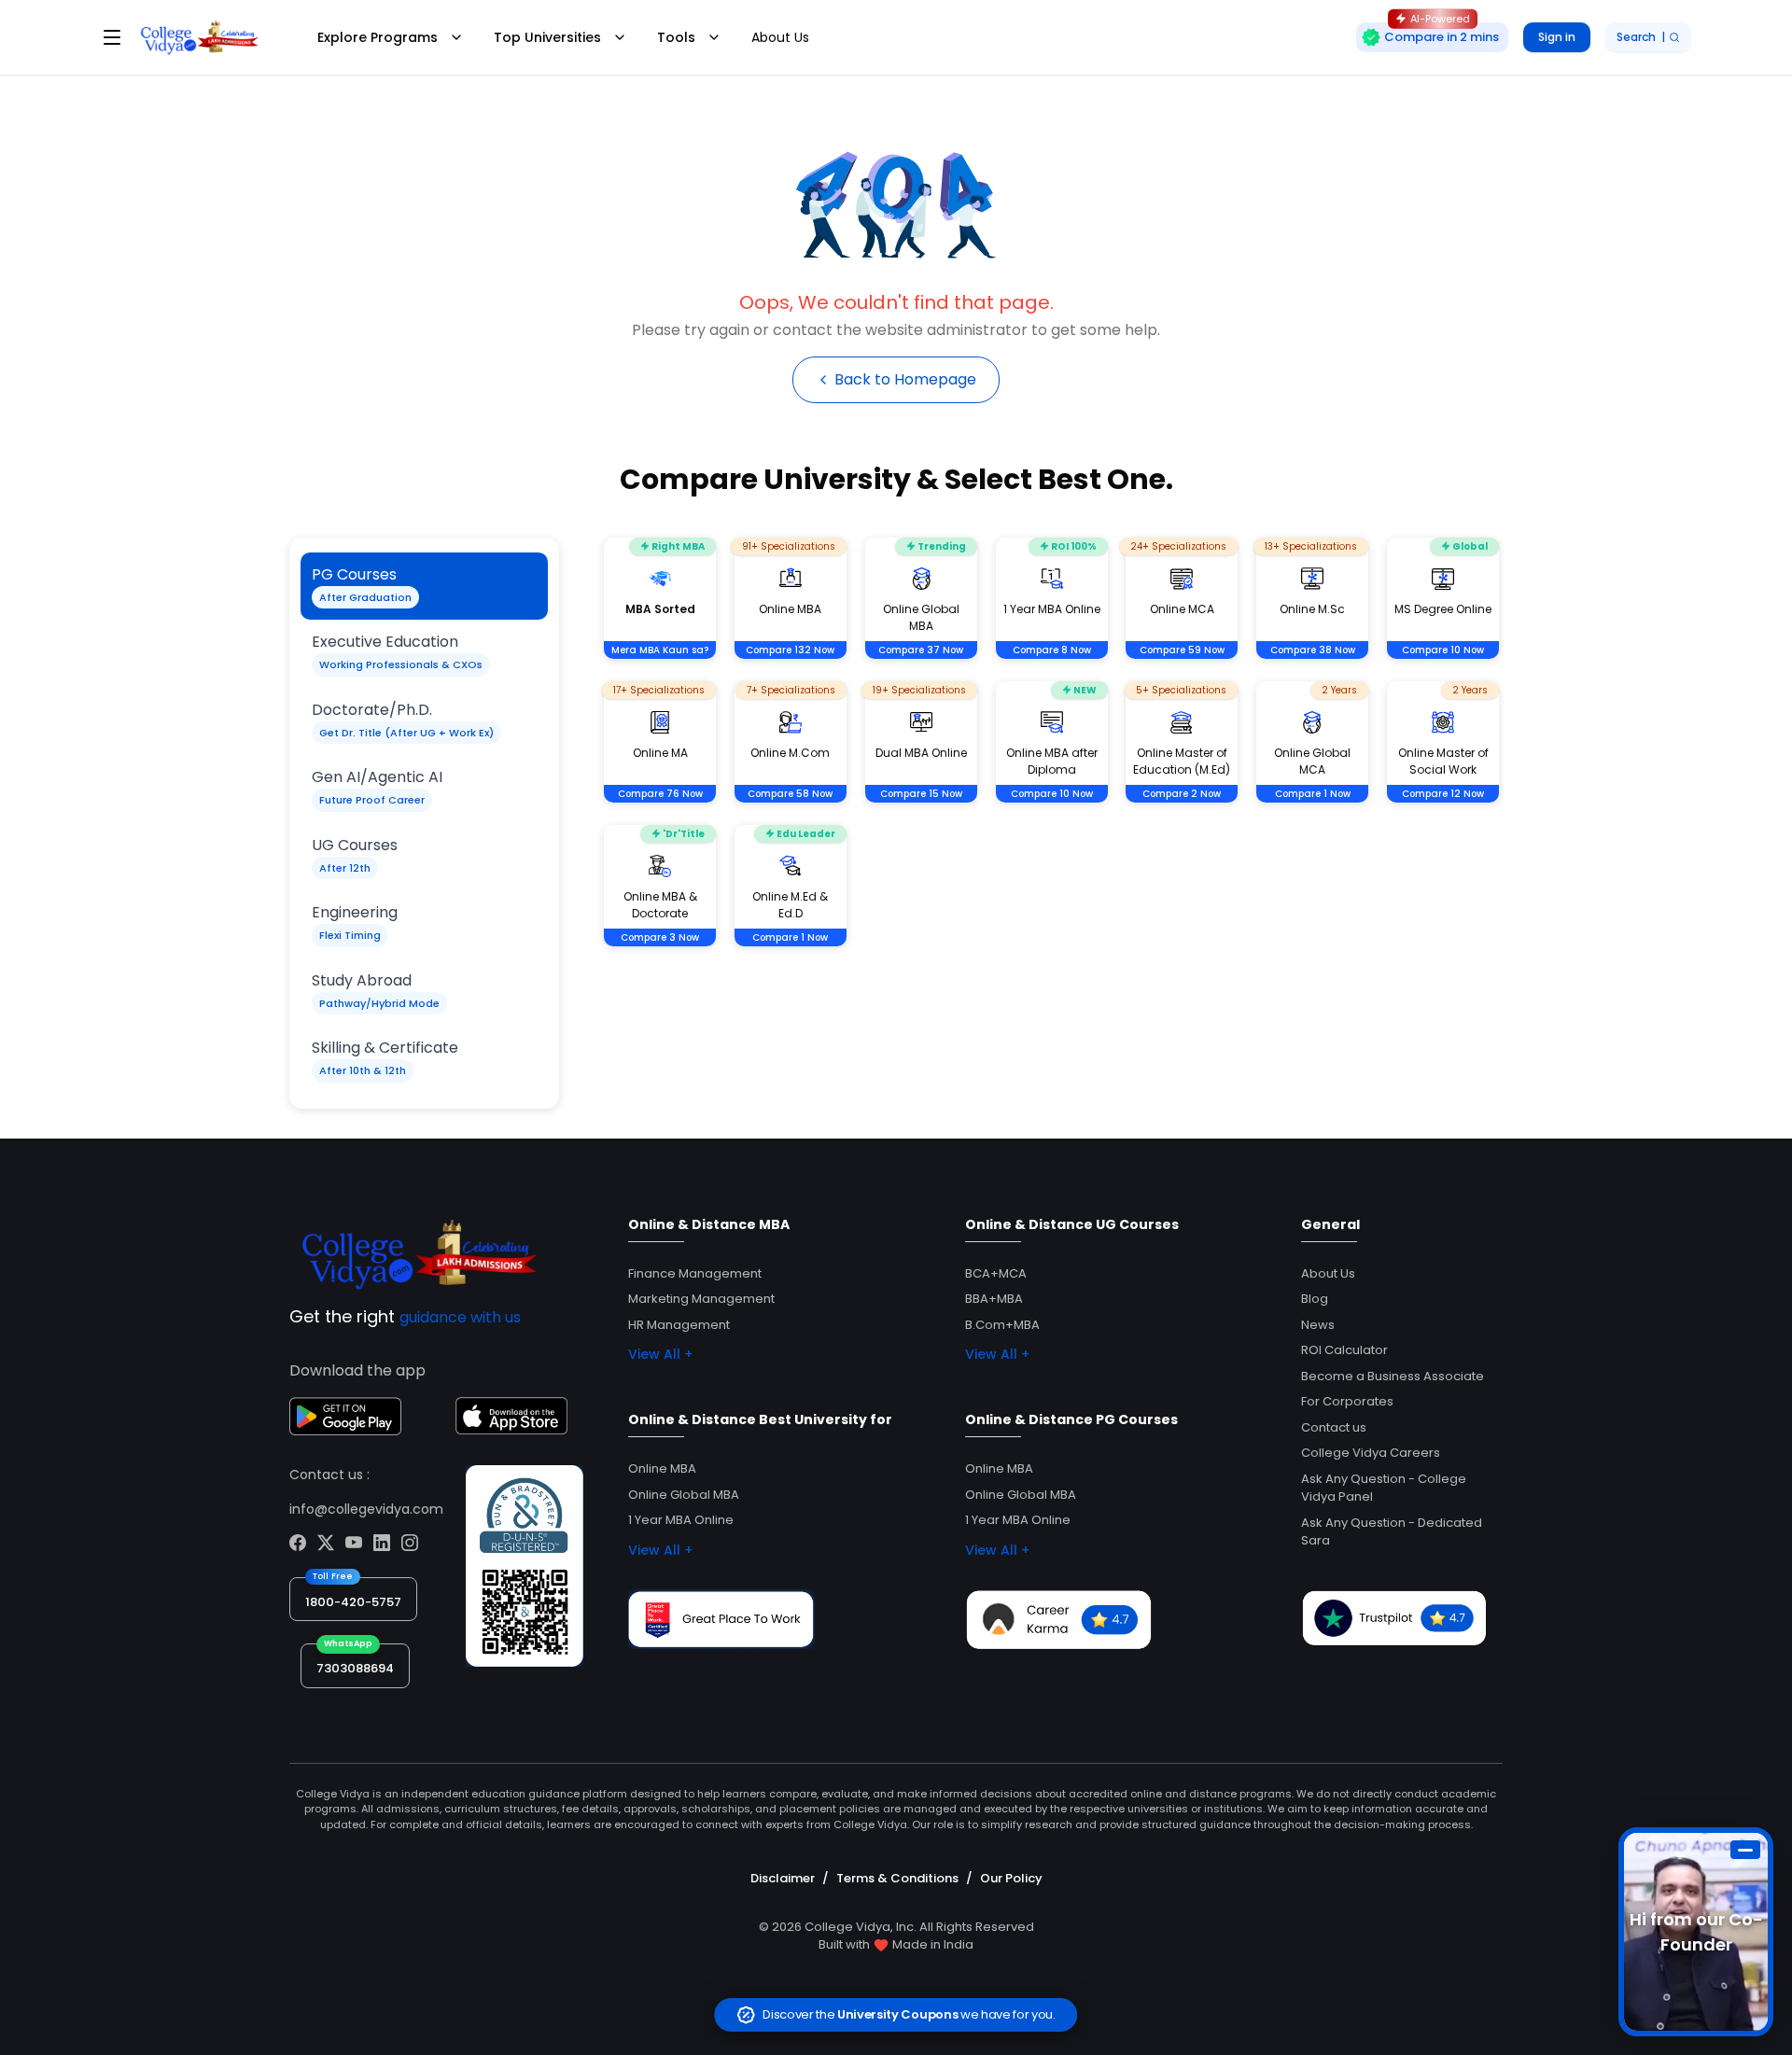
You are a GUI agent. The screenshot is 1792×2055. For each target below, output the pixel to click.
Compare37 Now (921, 650)
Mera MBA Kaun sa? (660, 650)
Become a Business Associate (1393, 1376)
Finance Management (695, 1273)
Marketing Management (701, 1299)
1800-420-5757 (353, 1602)
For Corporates (1347, 1401)
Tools (676, 37)
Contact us (1334, 1427)
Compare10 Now (1443, 650)
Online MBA (662, 1468)
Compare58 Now (790, 794)
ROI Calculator (1344, 1350)
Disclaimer (783, 1878)
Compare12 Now (1443, 794)
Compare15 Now (921, 794)
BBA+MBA (994, 1299)
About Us (780, 37)
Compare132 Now (790, 650)
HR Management (679, 1325)
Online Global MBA (684, 1495)
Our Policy (1011, 1878)
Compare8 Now (1052, 650)
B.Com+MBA (1002, 1325)
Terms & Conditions (897, 1878)
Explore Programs (378, 37)
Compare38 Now (1313, 650)
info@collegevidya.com (366, 1509)
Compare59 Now (1182, 650)
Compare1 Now (1313, 794)
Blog (1315, 1299)
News (1318, 1325)
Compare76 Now (660, 794)
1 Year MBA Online (681, 1520)
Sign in (1557, 37)
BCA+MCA (996, 1273)
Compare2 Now (1182, 794)
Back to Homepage (905, 379)
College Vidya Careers (1371, 1453)
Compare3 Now (660, 937)
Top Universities (547, 37)
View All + (660, 1354)
